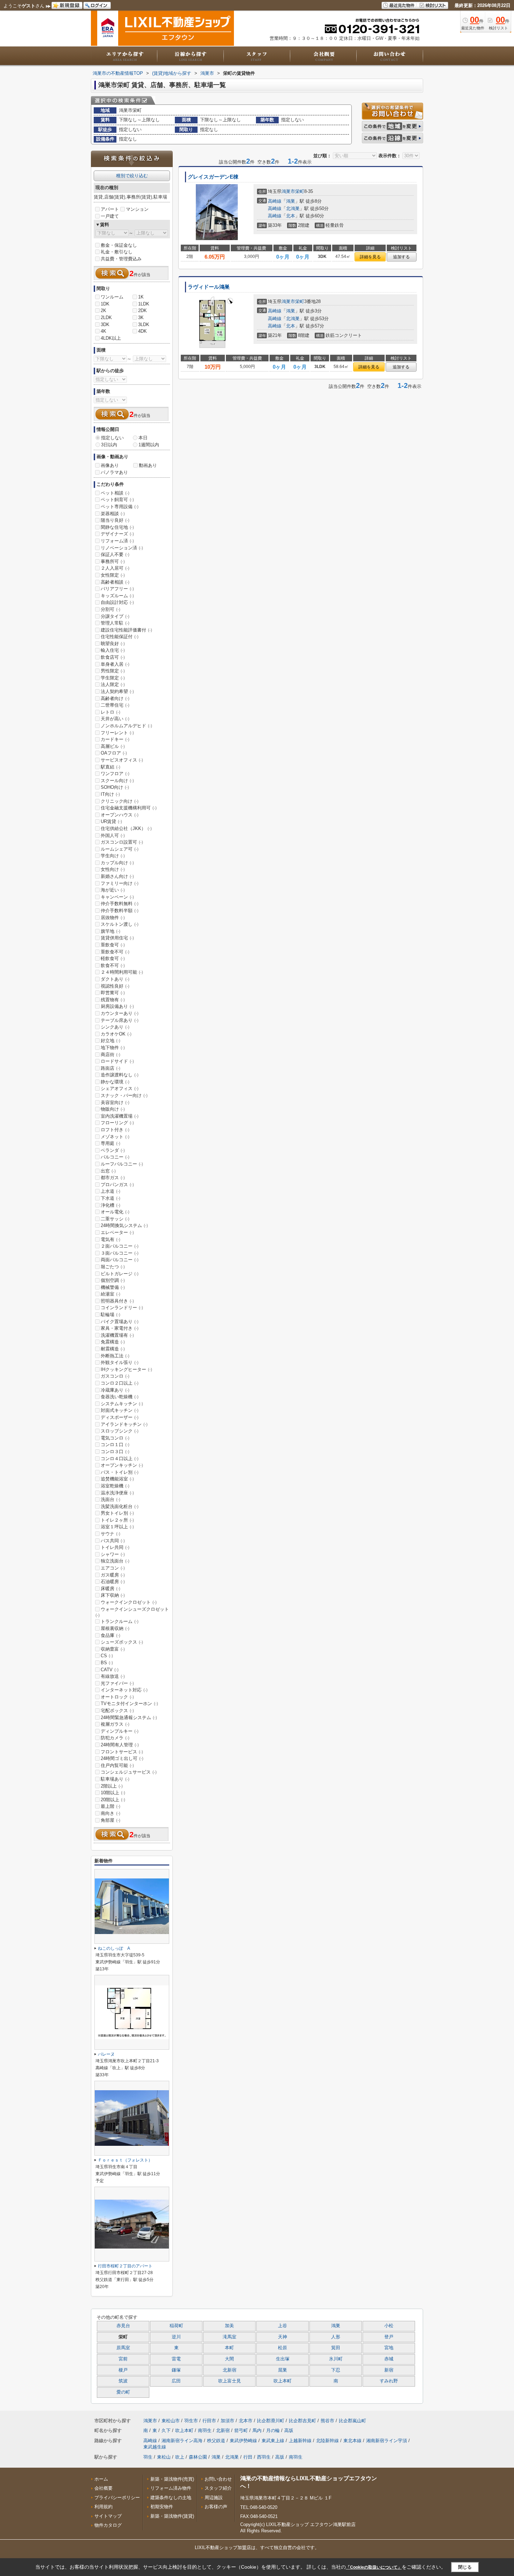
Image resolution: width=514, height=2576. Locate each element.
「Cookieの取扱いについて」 (374, 2567)
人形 (336, 2337)
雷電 (176, 2359)
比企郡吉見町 (302, 2421)
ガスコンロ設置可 (122, 842)
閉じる (465, 2567)
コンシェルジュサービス (129, 1772)
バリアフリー (117, 589)
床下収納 (113, 1595)
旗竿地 (110, 931)
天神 (283, 2337)
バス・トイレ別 (120, 1472)
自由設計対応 (117, 602)
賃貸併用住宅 (117, 938)
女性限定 (113, 575)
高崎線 (275, 201)
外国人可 (113, 835)
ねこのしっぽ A (114, 1948)
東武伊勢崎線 (243, 2441)
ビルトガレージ (120, 1274)
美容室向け (115, 1102)
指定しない (112, 438)
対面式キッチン (120, 1410)
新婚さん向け (117, 876)
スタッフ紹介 (218, 2488)
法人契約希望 (117, 691)
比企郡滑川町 (271, 2421)
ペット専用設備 (120, 507)
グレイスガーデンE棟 (213, 177)
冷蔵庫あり (115, 1390)
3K (141, 318)
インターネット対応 (124, 1690)
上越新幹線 (300, 2441)
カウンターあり (120, 1013)
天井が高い (115, 719)
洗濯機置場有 (117, 1335)
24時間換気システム (124, 1225)
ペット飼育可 (117, 500)
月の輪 (273, 2430)
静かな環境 (115, 1082)
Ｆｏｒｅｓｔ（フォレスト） (125, 2160)
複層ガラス (115, 1724)
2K (103, 311)
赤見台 (123, 2326)
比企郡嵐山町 (352, 2421)
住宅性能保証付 (120, 637)
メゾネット (115, 1137)
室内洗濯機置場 (120, 1116)
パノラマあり (114, 472)
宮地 (389, 2348)
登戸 (389, 2337)
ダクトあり (115, 979)
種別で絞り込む (132, 176)
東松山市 (171, 2421)
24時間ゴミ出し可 (122, 1758)
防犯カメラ (115, 1738)
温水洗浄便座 (117, 1493)
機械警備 (113, 1287)
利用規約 (103, 2507)
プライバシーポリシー (117, 2498)
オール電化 (115, 1212)
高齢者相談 (115, 582)
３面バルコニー (120, 1253)
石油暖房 (113, 1582)
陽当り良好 (115, 520)
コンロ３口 (115, 1452)
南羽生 (205, 2430)
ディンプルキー (120, 1731)
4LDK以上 (111, 338)
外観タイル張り (120, 1362)
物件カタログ (108, 2525)
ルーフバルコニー (122, 1164)
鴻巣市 (288, 191)
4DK (142, 331)
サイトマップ (108, 2516)
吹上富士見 (230, 2381)
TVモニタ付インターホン (129, 1704)
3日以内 (109, 445)
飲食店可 (113, 657)
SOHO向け (115, 787)
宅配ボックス (117, 1711)
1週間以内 (149, 445)
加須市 (227, 2421)
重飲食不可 (115, 952)
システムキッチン (122, 1404)
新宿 (389, 2370)
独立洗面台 (115, 1561)
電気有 (110, 1239)
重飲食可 (113, 945)
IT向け (110, 794)
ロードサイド (117, 1061)
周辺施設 (214, 2498)
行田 (248, 2457)
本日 (143, 438)
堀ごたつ (113, 1267)
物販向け (113, 1109)
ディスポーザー (120, 1417)
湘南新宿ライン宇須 (387, 2441)
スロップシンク (120, 1431)
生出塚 (283, 2359)
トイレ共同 (115, 1547)
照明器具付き (117, 1301)
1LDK (144, 304)
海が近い (113, 890)
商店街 (110, 1055)
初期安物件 (162, 2507)
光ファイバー (117, 1683)
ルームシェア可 (120, 849)
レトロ (110, 712)
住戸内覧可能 (117, 1765)
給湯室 (110, 1294)
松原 (283, 2348)
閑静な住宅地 (117, 527)
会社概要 (103, 2488)
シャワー (113, 1554)
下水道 (110, 1198)
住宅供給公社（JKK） (126, 828)
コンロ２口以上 (120, 1383)
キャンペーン (117, 897)
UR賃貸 (111, 821)
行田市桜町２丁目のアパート (125, 2266)
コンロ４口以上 (120, 1459)
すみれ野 (389, 2381)
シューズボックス (122, 1642)
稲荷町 (176, 2326)
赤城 (389, 2359)
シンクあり (115, 1027)
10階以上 (113, 1793)
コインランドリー (122, 1308)
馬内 (257, 2430)
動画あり (148, 465)
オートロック (117, 1697)
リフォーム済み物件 (171, 2488)
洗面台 (110, 1499)
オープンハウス (120, 815)
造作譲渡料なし (120, 1075)
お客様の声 (216, 2507)
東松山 (164, 2457)
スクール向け (117, 781)
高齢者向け (115, 698)
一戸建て (110, 216)
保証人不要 (115, 554)
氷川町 (336, 2359)
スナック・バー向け (124, 1095)
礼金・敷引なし (117, 252)
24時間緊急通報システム (129, 1718)
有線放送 (113, 1676)
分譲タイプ (115, 616)
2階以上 (112, 1786)
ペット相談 (115, 493)
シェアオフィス (120, 1088)
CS (107, 1656)
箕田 (336, 2348)
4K (103, 331)
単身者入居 (115, 664)
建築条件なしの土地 (171, 2498)
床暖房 (110, 1589)
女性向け (113, 869)
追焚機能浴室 (117, 1479)
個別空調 (113, 1280)
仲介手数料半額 (120, 911)
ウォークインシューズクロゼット (132, 1612)
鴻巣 (291, 201)
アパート (110, 209)
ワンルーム (112, 297)
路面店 (110, 1068)
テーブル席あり (120, 1020)
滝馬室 (230, 2337)
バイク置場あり (120, 1322)
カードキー (115, 739)
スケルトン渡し (120, 924)
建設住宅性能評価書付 (126, 630)
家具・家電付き (120, 1328)
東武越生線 (155, 2447)
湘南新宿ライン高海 (182, 2441)
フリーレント (117, 733)
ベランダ (113, 1150)
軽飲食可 (113, 958)
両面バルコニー (120, 1260)
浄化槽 (110, 1205)
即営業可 (113, 993)
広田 (176, 2381)
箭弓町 (241, 2430)
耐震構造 (113, 1349)
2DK (142, 311)
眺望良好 (113, 644)
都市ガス (113, 1178)
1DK (105, 304)
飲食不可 (113, 965)
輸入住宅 (113, 650)
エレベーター (117, 1232)
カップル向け (117, 863)
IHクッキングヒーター (126, 1369)
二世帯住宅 (115, 705)
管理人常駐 (115, 623)
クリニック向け (120, 801)
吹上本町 (283, 2381)
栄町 (300, 191)
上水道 (110, 1191)
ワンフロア (115, 774)
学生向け (113, 856)
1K (141, 297)
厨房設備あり (117, 1006)
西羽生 (264, 2457)
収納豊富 (113, 1649)
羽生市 (191, 2421)
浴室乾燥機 (115, 1486)
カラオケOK (116, 1034)
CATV (110, 1670)
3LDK (144, 324)
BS (107, 1663)
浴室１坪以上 (117, 1527)
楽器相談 (113, 514)
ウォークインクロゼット (129, 1602)
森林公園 (198, 2457)
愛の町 (123, 2392)
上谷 (283, 2326)
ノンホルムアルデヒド (126, 726)
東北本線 (352, 2441)
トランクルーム (120, 1621)
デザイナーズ (117, 534)
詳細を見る (370, 257)
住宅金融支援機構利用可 (129, 808)
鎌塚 (176, 2370)
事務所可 (113, 561)
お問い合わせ (218, 2479)
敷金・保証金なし (119, 245)
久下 (166, 2430)
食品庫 (110, 1635)
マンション (137, 209)
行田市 (209, 2421)
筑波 (123, 2381)
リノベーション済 (122, 548)
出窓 (108, 1171)
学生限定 (113, 678)
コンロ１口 (115, 1445)
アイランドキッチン (124, 1424)
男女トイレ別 (117, 1513)
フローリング (117, 1123)
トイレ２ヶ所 (117, 1520)
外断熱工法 (115, 1356)
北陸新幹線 (327, 2441)
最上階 (110, 1806)
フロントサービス (122, 1752)
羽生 (148, 2457)
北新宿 (230, 2370)
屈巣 (283, 2370)
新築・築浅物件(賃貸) (172, 2516)
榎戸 (123, 2370)
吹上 (180, 2457)
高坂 (289, 2430)
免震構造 (113, 1342)
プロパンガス (117, 1185)
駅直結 (110, 767)
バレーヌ (106, 2054)
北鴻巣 (293, 208)
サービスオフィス (122, 760)
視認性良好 (115, 986)
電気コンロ (115, 1438)
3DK (105, 324)
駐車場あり (115, 1779)
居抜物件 (113, 918)
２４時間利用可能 (122, 972)
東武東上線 (273, 2441)
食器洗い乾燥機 (120, 1397)
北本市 (246, 2421)
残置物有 (113, 1000)
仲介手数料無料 (120, 904)
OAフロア (114, 753)
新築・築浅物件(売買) (172, 2479)
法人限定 (113, 684)
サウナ (110, 1534)
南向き (110, 1813)
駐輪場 (110, 1315)
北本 (291, 216)
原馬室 (123, 2348)
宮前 (123, 2359)
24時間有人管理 (120, 1745)
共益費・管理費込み (121, 259)
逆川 (176, 2337)
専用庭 (110, 1143)
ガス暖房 (113, 1575)
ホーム (101, 2479)
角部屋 (110, 1820)
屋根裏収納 (115, 1628)
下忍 (336, 2370)
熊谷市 (327, 2421)
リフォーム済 (117, 541)
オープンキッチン (122, 1465)
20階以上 (113, 1800)
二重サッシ (115, 1219)
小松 (389, 2326)
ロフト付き (115, 1130)
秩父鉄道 (216, 2441)
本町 (229, 2348)
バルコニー (115, 1157)
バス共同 (113, 1541)
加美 (229, 2326)
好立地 (110, 1041)
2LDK (106, 318)
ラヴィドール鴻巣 (209, 287)
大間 (229, 2359)
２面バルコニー (120, 1246)
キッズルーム (117, 596)
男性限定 (113, 671)
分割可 (110, 609)
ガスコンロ (115, 1376)
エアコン (113, 1568)
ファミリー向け (120, 883)
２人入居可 (115, 568)
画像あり (110, 465)
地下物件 (113, 1048)
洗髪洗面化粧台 (120, 1506)
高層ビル (113, 746)
